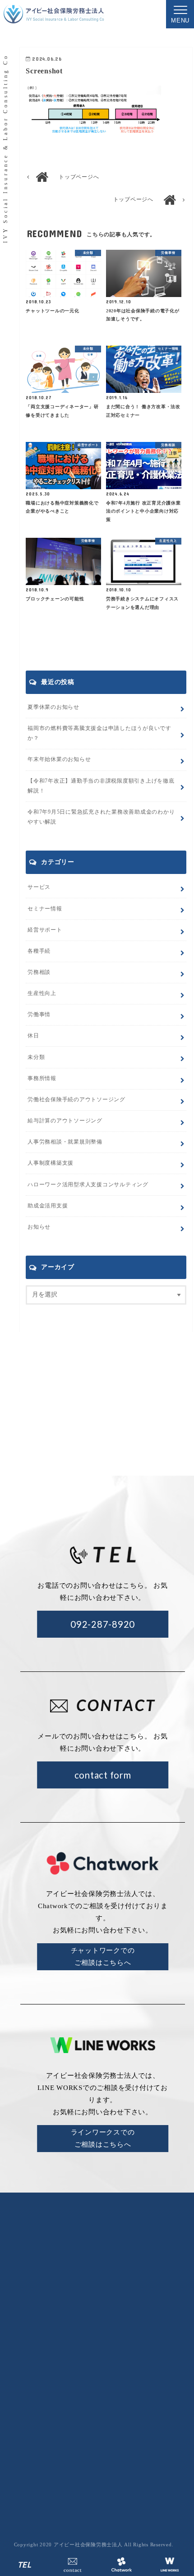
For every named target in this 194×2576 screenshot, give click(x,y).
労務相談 (39, 972)
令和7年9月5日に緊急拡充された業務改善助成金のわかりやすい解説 (101, 817)
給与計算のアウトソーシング (125, 2414)
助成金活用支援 (48, 1206)
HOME (83, 2359)
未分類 (36, 1057)
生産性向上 (42, 993)
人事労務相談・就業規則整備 (65, 1142)
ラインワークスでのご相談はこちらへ (103, 2138)
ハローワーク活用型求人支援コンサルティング (88, 1184)
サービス (39, 887)
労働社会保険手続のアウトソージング (76, 1099)
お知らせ (39, 1227)
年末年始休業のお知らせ (59, 759)
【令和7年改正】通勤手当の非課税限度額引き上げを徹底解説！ (101, 786)
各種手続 (39, 951)
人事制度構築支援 (51, 1163)
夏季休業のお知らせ (53, 707)
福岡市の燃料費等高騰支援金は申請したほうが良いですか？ (99, 733)
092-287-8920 (103, 1624)
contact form (103, 1775)
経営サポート (45, 930)
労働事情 (39, 1014)
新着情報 (164, 2359)
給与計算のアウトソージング (65, 1121)
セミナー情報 (45, 909)
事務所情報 (42, 1078)
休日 (33, 1036)
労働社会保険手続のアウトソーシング (125, 2399)
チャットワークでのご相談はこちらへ (103, 1957)
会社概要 (122, 2359)
